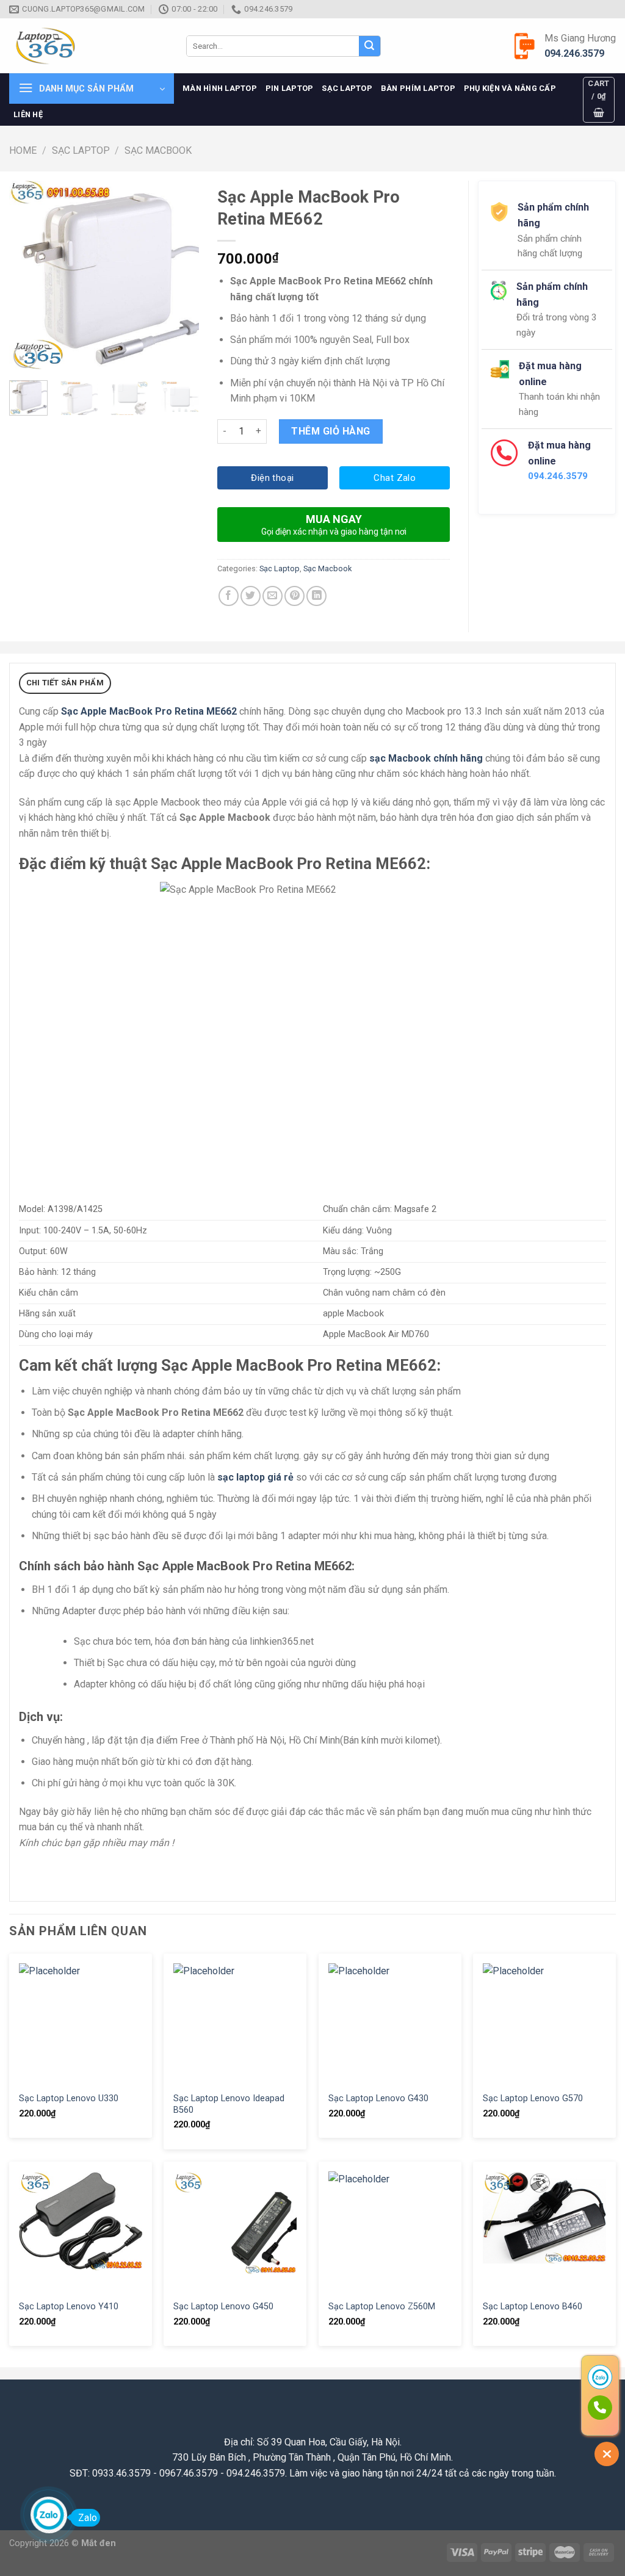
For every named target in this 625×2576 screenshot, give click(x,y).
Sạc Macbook (158, 150)
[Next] (180, 276)
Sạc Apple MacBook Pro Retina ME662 (149, 711)
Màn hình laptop (220, 88)
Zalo (88, 2518)
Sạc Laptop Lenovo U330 (69, 2098)
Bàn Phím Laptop (418, 88)
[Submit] (369, 46)
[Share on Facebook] (229, 596)
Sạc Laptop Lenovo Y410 (69, 2307)
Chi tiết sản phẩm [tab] (65, 683)
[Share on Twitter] (251, 596)
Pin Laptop (290, 88)
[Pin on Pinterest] (294, 596)
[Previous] (28, 276)
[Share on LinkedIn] (316, 596)
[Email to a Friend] (273, 596)
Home (23, 150)
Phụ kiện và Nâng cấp (510, 88)
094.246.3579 (574, 53)
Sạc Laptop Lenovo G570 (533, 2098)
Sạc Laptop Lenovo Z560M (382, 2307)
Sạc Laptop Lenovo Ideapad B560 (229, 2104)
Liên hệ (28, 114)
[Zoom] (25, 356)
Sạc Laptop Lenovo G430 (378, 2098)
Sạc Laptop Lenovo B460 (533, 2307)
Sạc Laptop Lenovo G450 (223, 2307)
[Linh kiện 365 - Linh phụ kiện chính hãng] (89, 46)
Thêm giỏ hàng (331, 431)
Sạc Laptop (347, 88)
